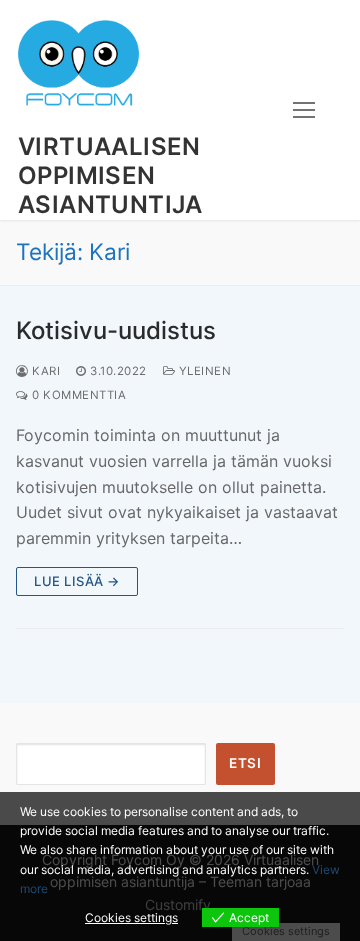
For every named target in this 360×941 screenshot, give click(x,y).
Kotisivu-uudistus (116, 330)
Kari (44, 371)
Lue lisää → (77, 581)
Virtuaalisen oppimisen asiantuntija (110, 175)
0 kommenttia (77, 395)
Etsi (245, 763)
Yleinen (203, 371)
